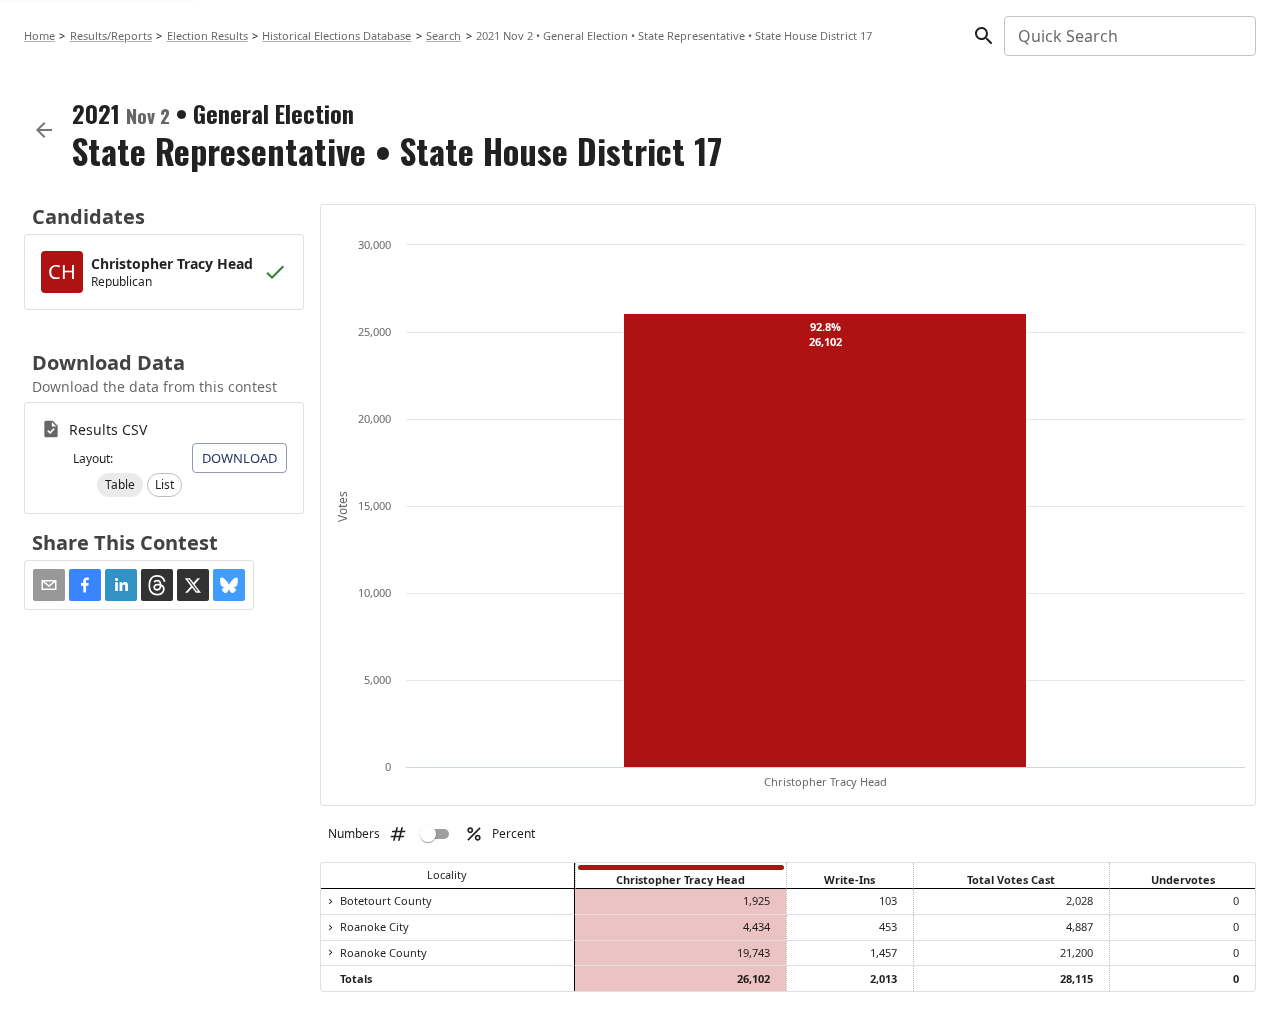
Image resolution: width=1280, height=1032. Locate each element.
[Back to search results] (44, 130)
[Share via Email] (49, 585)
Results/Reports (111, 35)
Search (443, 35)
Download (239, 458)
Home (39, 35)
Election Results (207, 35)
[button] (120, 485)
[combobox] (1128, 36)
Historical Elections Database (336, 35)
